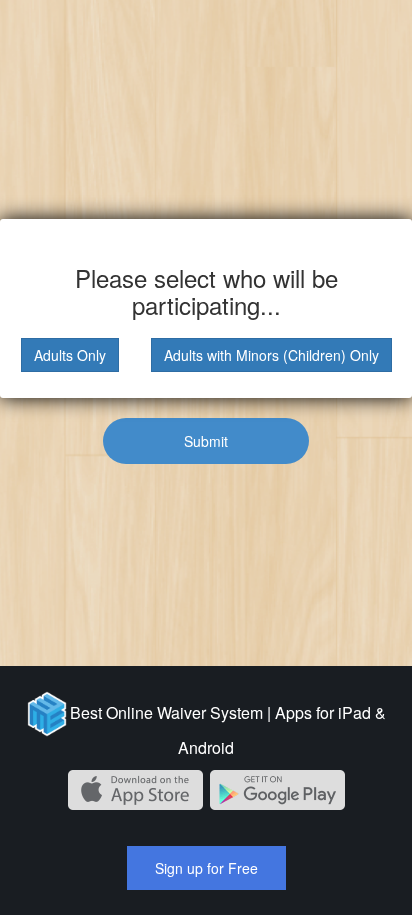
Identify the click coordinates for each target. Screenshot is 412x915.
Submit (206, 441)
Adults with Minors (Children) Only (271, 355)
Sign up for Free (206, 868)
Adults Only (70, 355)
